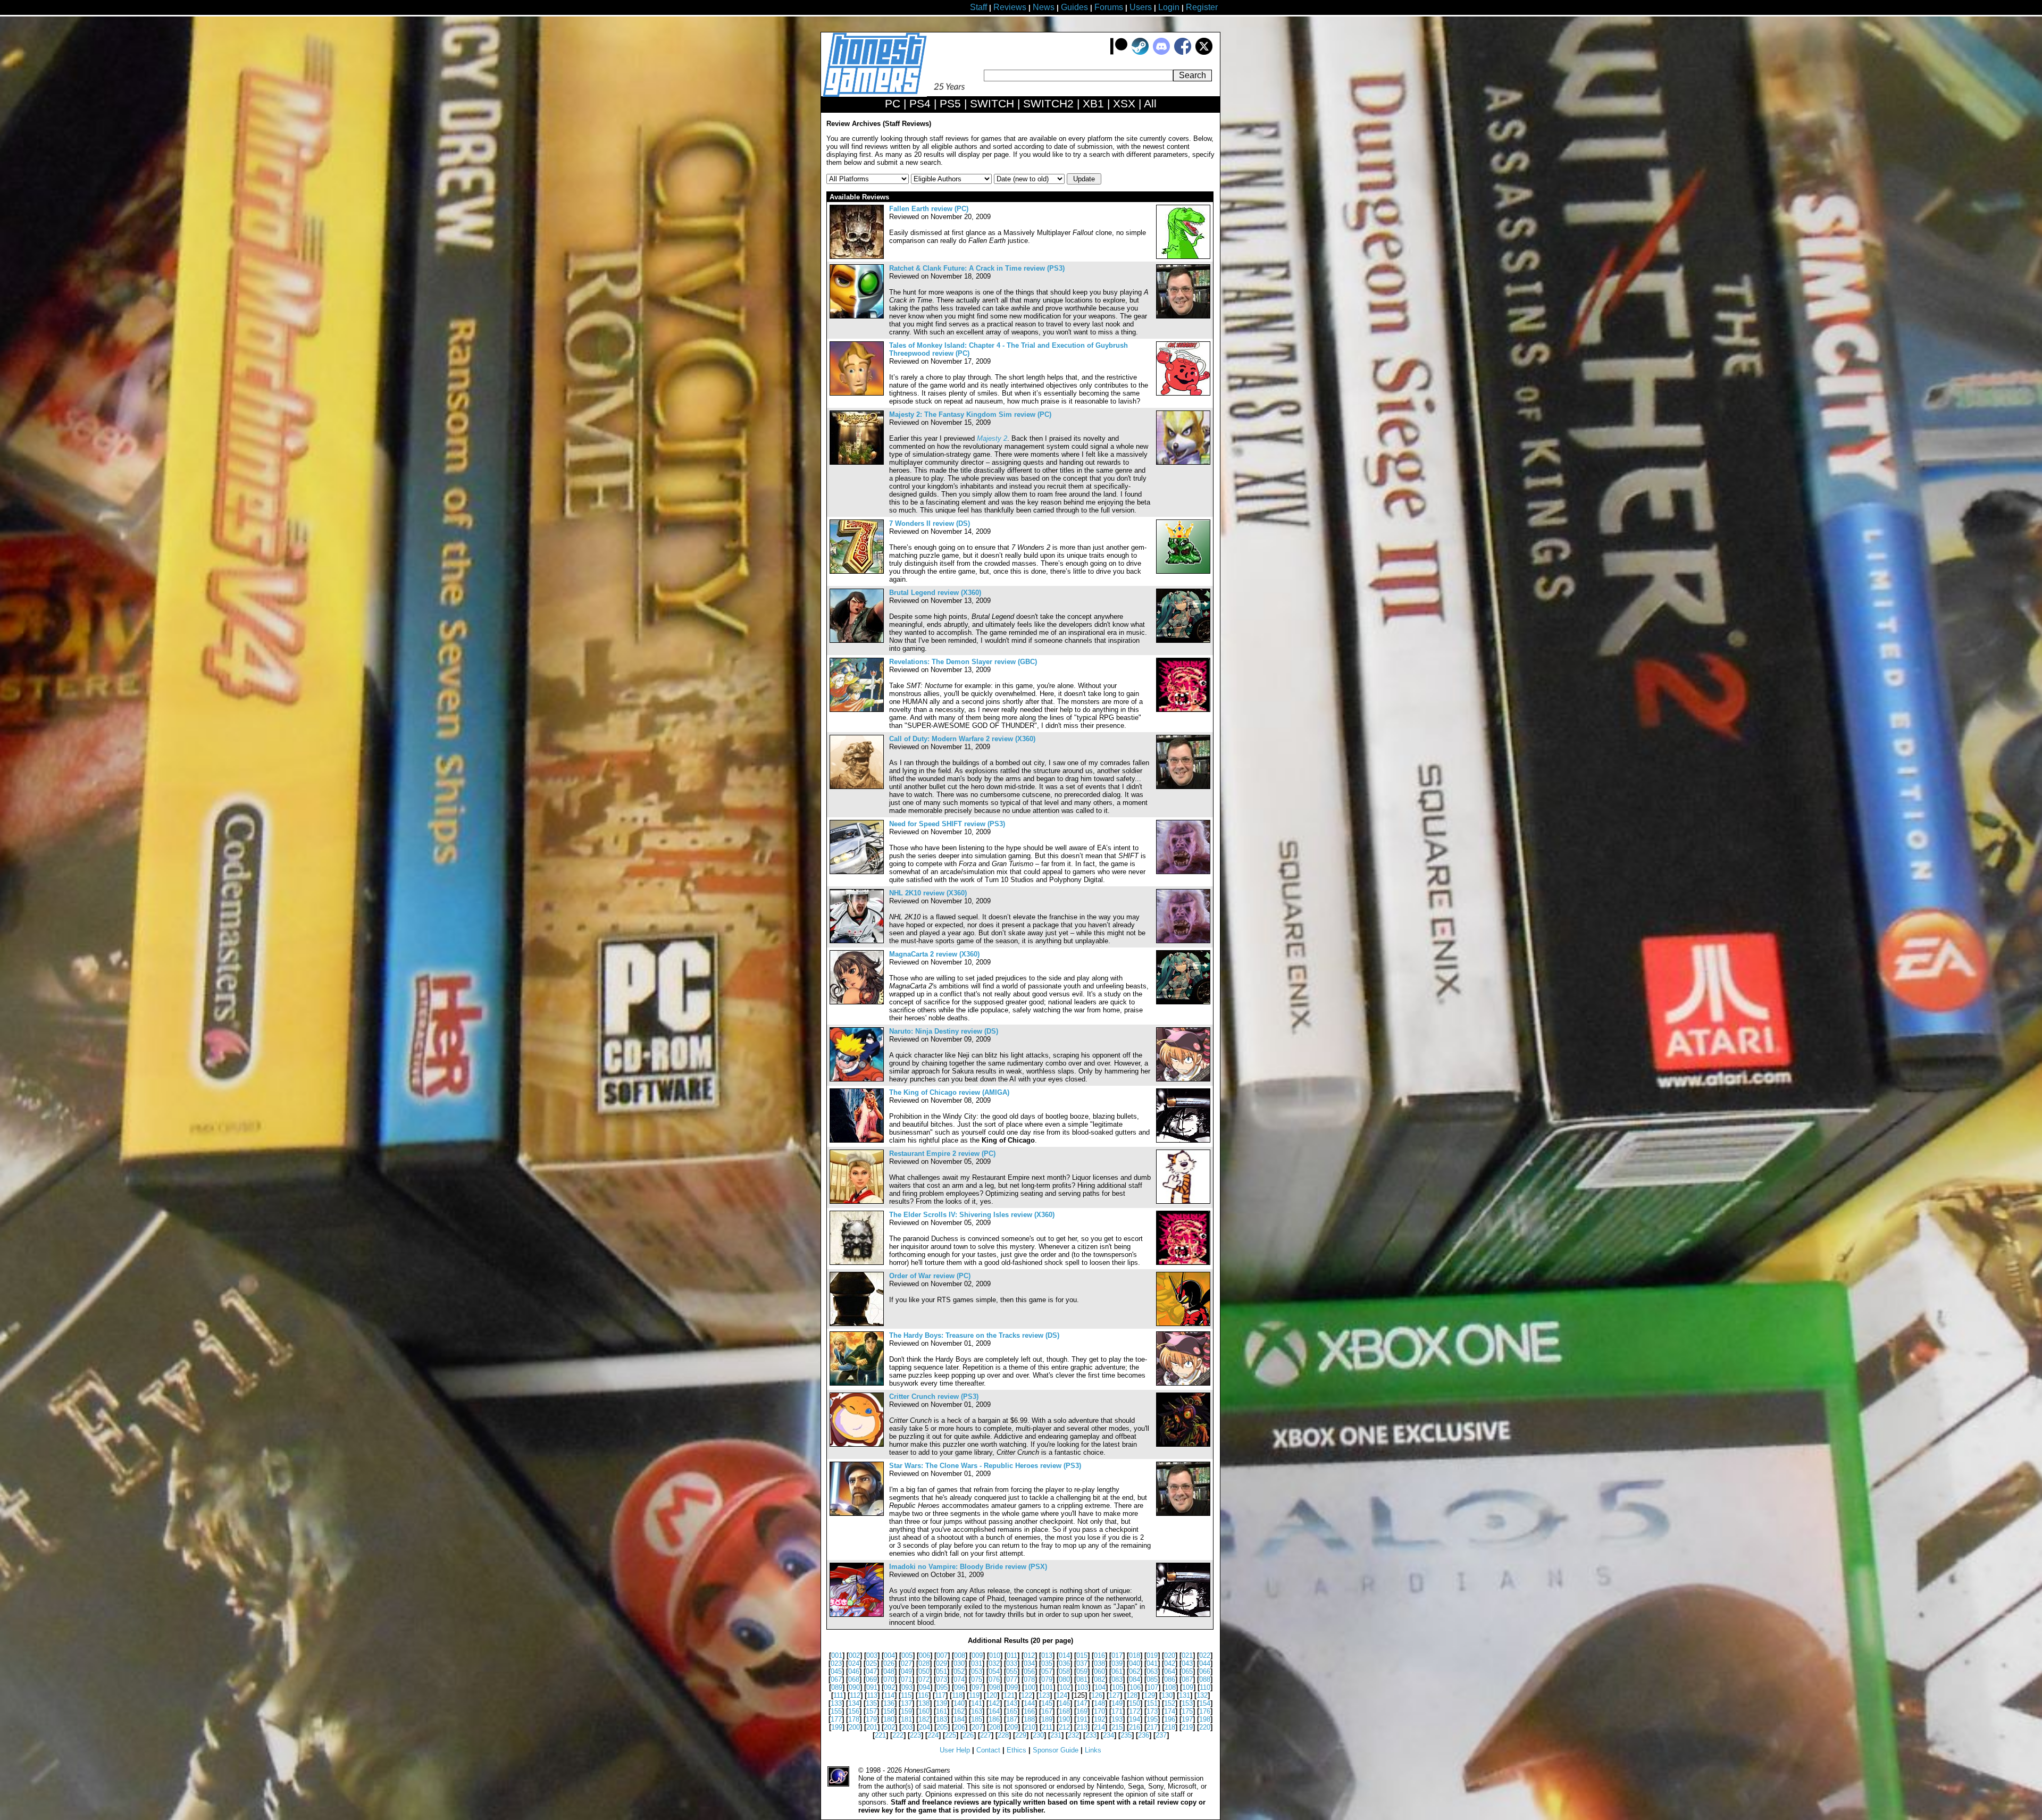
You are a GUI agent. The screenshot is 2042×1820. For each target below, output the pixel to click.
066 (1205, 1671)
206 (960, 1727)
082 (1099, 1679)
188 (1029, 1719)
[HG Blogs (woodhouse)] (1183, 1079)
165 (1012, 1711)
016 (1099, 1655)
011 (1012, 1655)
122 (1027, 1695)
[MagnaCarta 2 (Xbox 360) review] (857, 1002)
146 (1064, 1703)
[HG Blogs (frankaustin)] (1183, 257)
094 (924, 1687)
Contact (988, 1750)
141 (977, 1703)
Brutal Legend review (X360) (935, 593)
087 (1187, 1679)
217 (1152, 1727)
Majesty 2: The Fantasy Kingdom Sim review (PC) (970, 414)
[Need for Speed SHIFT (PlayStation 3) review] (857, 872)
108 (1170, 1687)
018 (1135, 1655)
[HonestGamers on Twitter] (1204, 52)
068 (854, 1679)
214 (1099, 1727)
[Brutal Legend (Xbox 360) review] (857, 640)
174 (1170, 1711)
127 (1114, 1695)
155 (836, 1711)
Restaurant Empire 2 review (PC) (942, 1154)
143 (1012, 1703)
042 (1170, 1663)
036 (1064, 1663)
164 (994, 1711)
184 (959, 1719)
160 (924, 1711)
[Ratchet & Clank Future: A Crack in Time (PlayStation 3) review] (857, 316)
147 (1082, 1703)
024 (854, 1663)
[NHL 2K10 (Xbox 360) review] (857, 941)
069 (871, 1679)
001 (837, 1655)
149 (1117, 1703)
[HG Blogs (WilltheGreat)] (1183, 1201)
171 (1117, 1711)
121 (1009, 1695)
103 (1082, 1687)
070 (889, 1679)
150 (1135, 1703)
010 (995, 1655)
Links (1093, 1750)
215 (1117, 1727)
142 (994, 1703)
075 (977, 1679)
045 (836, 1671)
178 (854, 1719)
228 (1003, 1735)
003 (872, 1655)
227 (986, 1735)
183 (942, 1719)
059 (1082, 1671)
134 (854, 1703)
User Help (955, 1750)
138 (924, 1703)
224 (933, 1735)
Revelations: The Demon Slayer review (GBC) (963, 662)
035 (1047, 1663)
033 (1012, 1663)
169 (1082, 1711)
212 (1064, 1727)
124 (1062, 1695)
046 (854, 1671)
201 (872, 1727)
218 (1170, 1727)
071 (906, 1679)
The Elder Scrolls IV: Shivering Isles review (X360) (972, 1215)
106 (1135, 1687)
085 (1152, 1679)
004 (889, 1655)
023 (836, 1663)
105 (1118, 1687)
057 (1047, 1671)
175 (1187, 1711)
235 (1126, 1735)
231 (1056, 1735)
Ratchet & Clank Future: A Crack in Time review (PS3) (977, 268)
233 (1091, 1735)
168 (1064, 1711)
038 (1099, 1663)
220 (1205, 1727)
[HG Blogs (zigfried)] (1183, 640)
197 (1187, 1719)
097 (977, 1687)
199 (837, 1727)
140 (959, 1703)
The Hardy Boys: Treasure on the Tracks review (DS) (974, 1335)
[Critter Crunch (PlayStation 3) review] (857, 1444)
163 (977, 1711)
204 (924, 1727)
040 (1135, 1663)
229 (1021, 1735)
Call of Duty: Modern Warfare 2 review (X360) (962, 739)
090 (854, 1687)
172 (1135, 1711)
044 (1205, 1663)
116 (923, 1695)
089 (837, 1687)
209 (1012, 1727)
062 (1135, 1671)
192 (1099, 1719)
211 (1047, 1727)
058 (1064, 1671)
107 (1153, 1687)
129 (1149, 1695)
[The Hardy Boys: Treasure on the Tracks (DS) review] (857, 1383)
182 (924, 1719)
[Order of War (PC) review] (857, 1324)
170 (1099, 1711)
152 (1170, 1703)
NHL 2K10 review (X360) (928, 893)
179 (871, 1719)
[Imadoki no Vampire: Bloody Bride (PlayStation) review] (857, 1614)
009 (977, 1655)
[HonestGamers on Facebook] (1183, 52)
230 (1038, 1735)
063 (1152, 1671)
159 (906, 1711)
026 (889, 1663)
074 (959, 1679)
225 (951, 1735)
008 (960, 1655)
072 (924, 1679)
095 (942, 1687)
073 (942, 1679)
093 (907, 1687)
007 (942, 1655)
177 (836, 1719)
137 (906, 1703)
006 (924, 1655)
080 (1064, 1679)
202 (889, 1727)
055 (1012, 1671)
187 (1012, 1719)
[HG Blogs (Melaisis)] (1183, 462)
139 (942, 1703)
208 (995, 1727)
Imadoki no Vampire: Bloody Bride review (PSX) (968, 1567)
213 (1082, 1727)
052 (959, 1671)
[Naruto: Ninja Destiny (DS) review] (857, 1079)
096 (960, 1687)
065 (1187, 1671)
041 (1152, 1663)
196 (1170, 1719)
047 (871, 1671)
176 (1205, 1711)
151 (1152, 1703)
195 (1152, 1719)
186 (994, 1719)
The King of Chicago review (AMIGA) (949, 1092)
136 (889, 1703)
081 (1082, 1679)
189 (1047, 1719)
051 (942, 1671)
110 (1205, 1687)
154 (1205, 1703)
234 (1108, 1735)
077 (1012, 1679)
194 (1135, 1719)
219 (1187, 1727)
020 (1170, 1655)
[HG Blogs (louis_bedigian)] (1183, 872)
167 (1047, 1711)
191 (1082, 1719)
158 (889, 1711)
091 (872, 1687)
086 (1170, 1679)
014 (1064, 1655)
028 (924, 1663)
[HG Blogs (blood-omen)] (1183, 1324)
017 (1117, 1655)
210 (1030, 1727)
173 (1152, 1711)
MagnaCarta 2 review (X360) (934, 954)
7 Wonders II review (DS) (930, 523)
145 (1047, 1703)
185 (977, 1719)
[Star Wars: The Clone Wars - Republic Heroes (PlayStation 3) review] (857, 1513)
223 (915, 1735)
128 (1132, 1695)
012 (1029, 1655)
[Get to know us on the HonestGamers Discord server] (1161, 52)
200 (854, 1727)
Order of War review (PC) (930, 1276)
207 (977, 1727)
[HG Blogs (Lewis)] (1183, 393)
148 (1099, 1703)
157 (871, 1711)
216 (1135, 1727)
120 (991, 1695)
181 (906, 1719)
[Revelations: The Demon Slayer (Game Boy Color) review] (857, 710)
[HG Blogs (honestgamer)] (1183, 316)
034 (1029, 1663)
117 (940, 1695)
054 (994, 1671)
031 (977, 1663)
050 (924, 1671)
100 (1030, 1687)
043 (1187, 1663)
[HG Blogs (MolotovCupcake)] (1183, 1444)
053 (977, 1671)
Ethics (1016, 1750)
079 (1047, 1679)
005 (907, 1655)
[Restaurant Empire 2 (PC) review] (857, 1201)
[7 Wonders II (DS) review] (857, 571)
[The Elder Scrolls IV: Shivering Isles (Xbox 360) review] (857, 1263)
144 (1029, 1703)
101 (1047, 1687)
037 (1082, 1663)
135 (871, 1703)
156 (854, 1711)
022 (1205, 1655)
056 (1029, 1671)
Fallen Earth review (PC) (929, 209)
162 (959, 1711)
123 (1044, 1695)
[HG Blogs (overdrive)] (1183, 710)
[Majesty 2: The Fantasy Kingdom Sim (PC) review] (857, 462)
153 (1187, 1703)
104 (1100, 1687)
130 (1167, 1695)
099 (1012, 1687)
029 (942, 1663)
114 (889, 1695)
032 (994, 1663)
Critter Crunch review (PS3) (934, 1397)
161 (942, 1711)
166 (1029, 1711)
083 (1117, 1679)
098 (995, 1687)
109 (1188, 1687)
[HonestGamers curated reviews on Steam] (1140, 52)
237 (1161, 1735)
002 (854, 1655)
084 (1135, 1679)
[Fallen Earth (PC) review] (857, 257)
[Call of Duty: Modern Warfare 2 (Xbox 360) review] (857, 787)
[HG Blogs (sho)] (1183, 1140)
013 (1047, 1655)
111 (838, 1695)
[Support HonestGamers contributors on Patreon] (1119, 52)
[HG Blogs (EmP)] (1183, 571)
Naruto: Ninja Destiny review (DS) (944, 1031)
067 (836, 1679)
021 (1187, 1655)
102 (1065, 1687)
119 (974, 1695)
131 (1185, 1695)
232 (1073, 1735)
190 (1064, 1719)
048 (889, 1671)
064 (1170, 1671)
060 (1099, 1671)
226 (968, 1735)
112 (855, 1695)
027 (906, 1663)
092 (889, 1687)
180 (889, 1719)
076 (994, 1679)
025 (871, 1663)
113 (872, 1695)
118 (957, 1695)
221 (880, 1735)
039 (1117, 1663)
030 (959, 1663)
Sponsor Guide (1056, 1750)
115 (906, 1695)
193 (1117, 1719)
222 (898, 1735)
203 (907, 1727)
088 (1205, 1679)
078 (1029, 1679)
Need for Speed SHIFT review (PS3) (947, 824)
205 (942, 1727)
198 (1205, 1719)
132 (1202, 1695)
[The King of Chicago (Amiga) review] (857, 1140)
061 (1117, 1671)
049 (906, 1671)
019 (1152, 1655)
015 (1082, 1655)
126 (1097, 1695)
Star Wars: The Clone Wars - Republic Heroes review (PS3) (985, 1466)
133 (836, 1703)
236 (1144, 1735)
